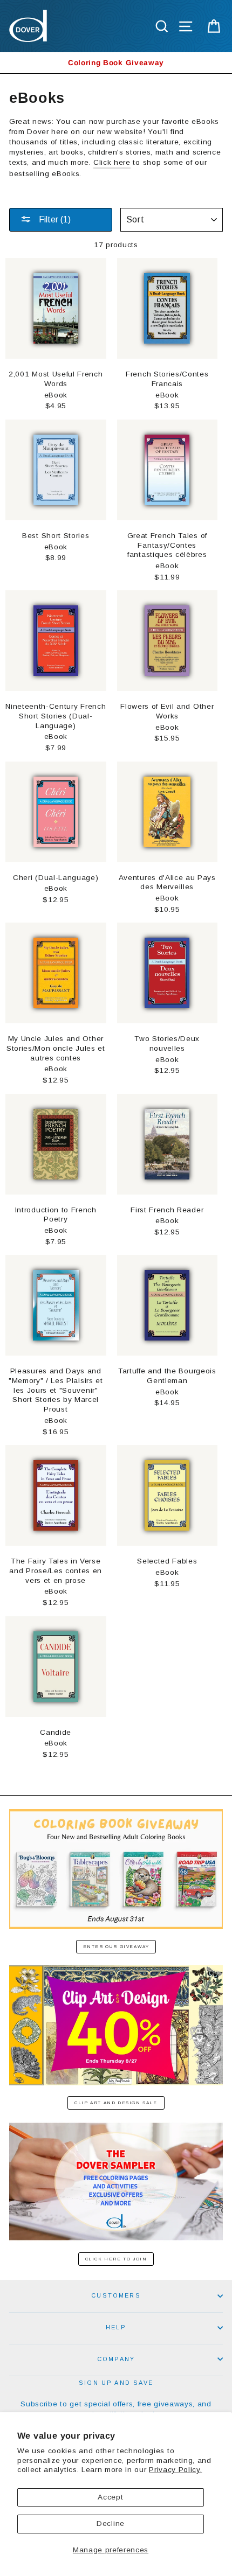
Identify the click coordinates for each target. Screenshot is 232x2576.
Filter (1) (54, 219)
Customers (116, 2295)
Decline (111, 2523)
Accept (110, 2497)
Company (116, 2359)
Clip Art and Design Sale (116, 2103)
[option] (116, 63)
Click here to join (116, 2259)
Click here (112, 162)
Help (116, 2327)
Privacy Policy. (175, 2470)
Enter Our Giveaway (116, 1947)
